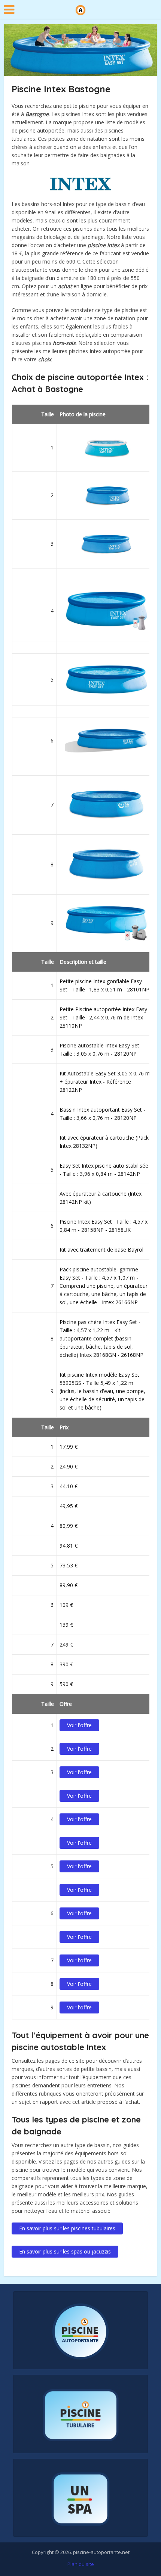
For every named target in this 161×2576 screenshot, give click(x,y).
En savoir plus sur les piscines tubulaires (67, 2228)
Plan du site (81, 2564)
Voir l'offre (79, 1725)
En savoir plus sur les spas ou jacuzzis (65, 2251)
